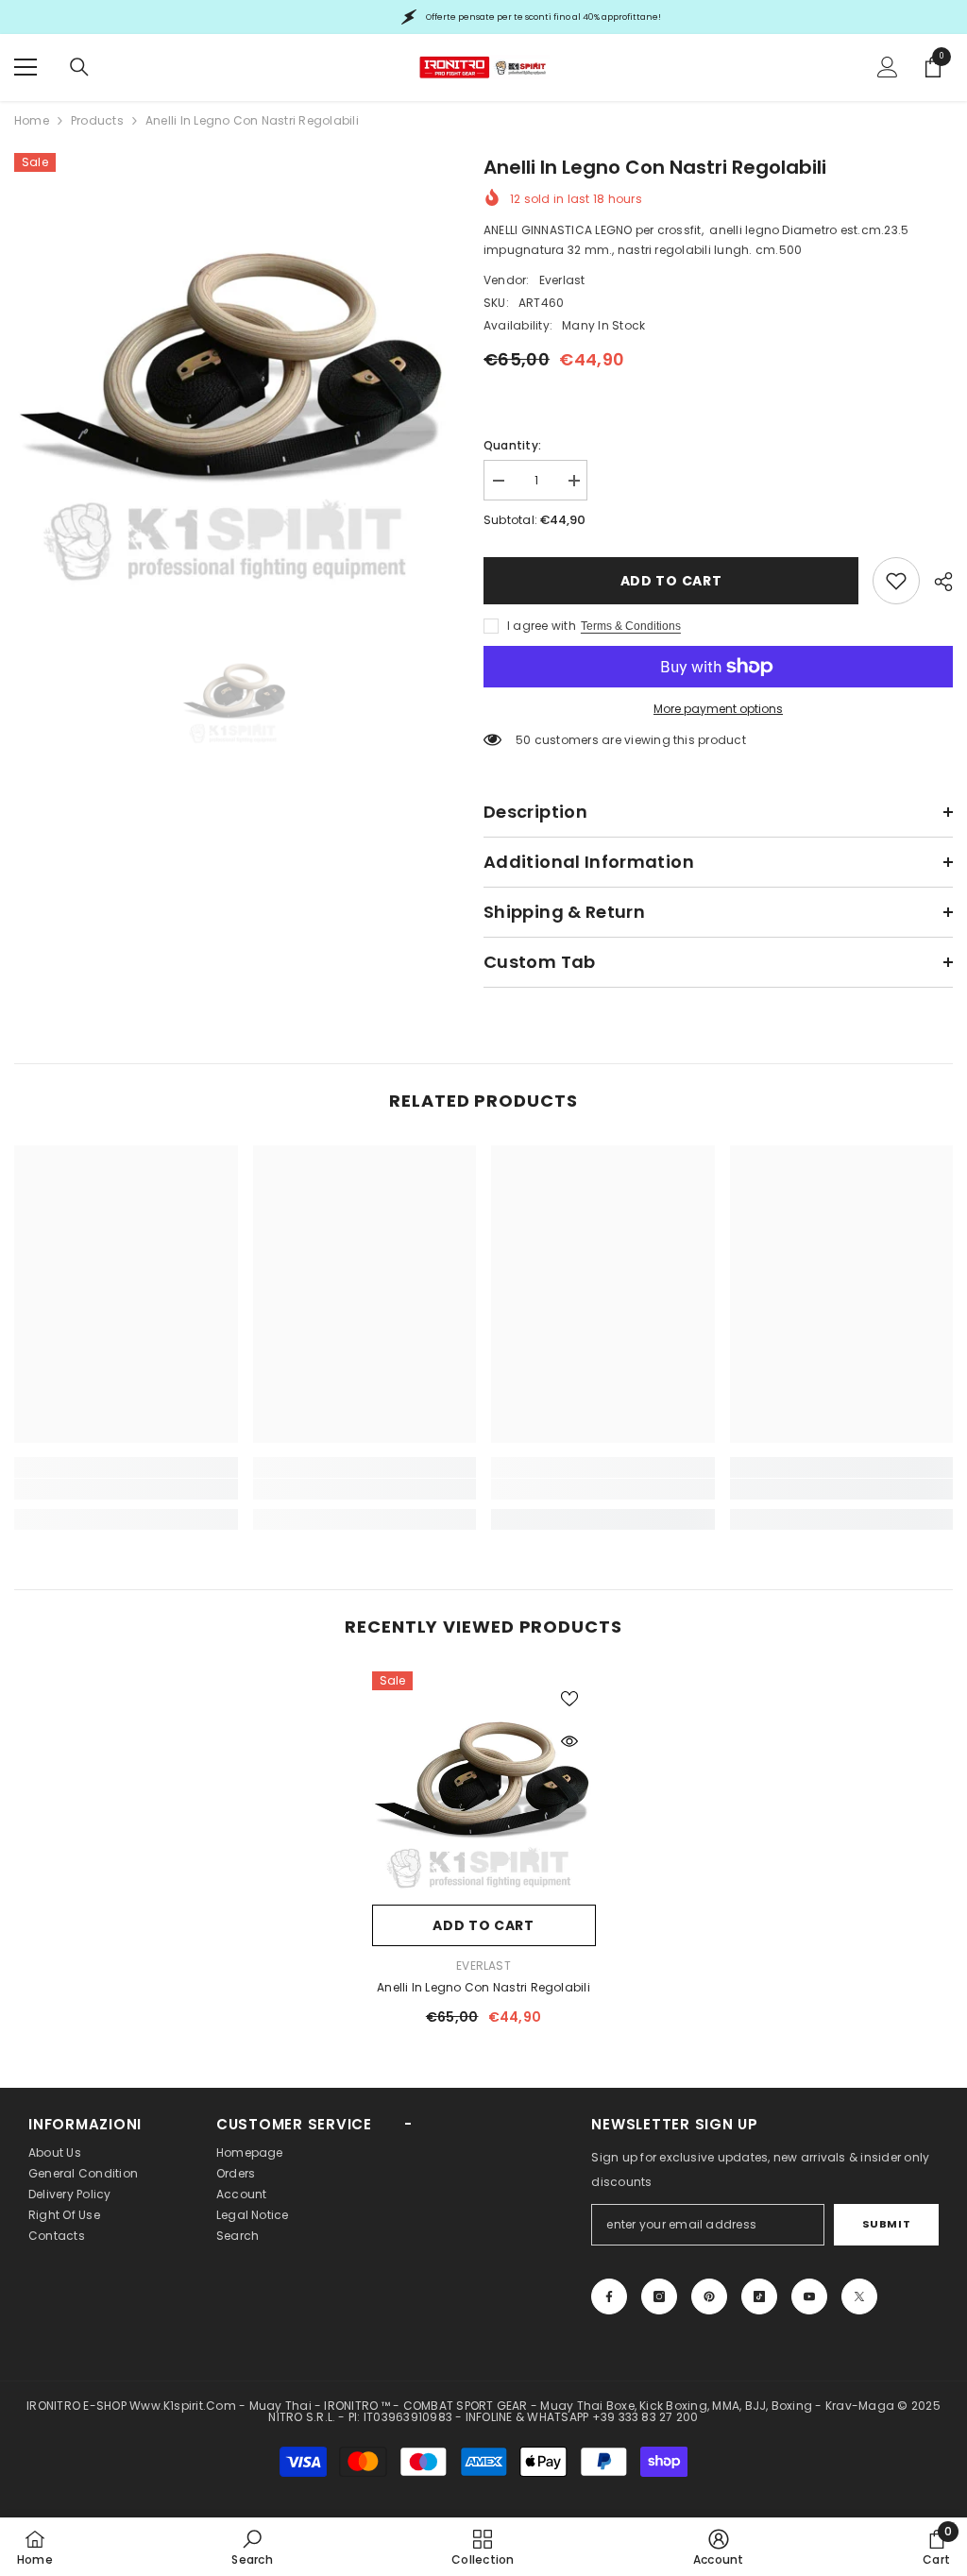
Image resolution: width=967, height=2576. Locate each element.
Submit (886, 2224)
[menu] (25, 67)
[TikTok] (759, 2296)
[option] (235, 373)
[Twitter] (859, 2296)
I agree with (542, 626)
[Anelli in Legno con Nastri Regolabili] (484, 1783)
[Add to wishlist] (569, 1698)
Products (97, 120)
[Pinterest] (709, 2296)
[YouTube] (809, 2296)
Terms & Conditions (631, 626)
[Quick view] (569, 1741)
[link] (896, 581)
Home (32, 120)
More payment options (718, 709)
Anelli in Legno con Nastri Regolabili (483, 1987)
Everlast (562, 280)
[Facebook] (609, 2296)
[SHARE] (936, 582)
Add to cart (671, 581)
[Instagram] (659, 2296)
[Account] (888, 67)
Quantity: (512, 445)
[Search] (79, 67)
